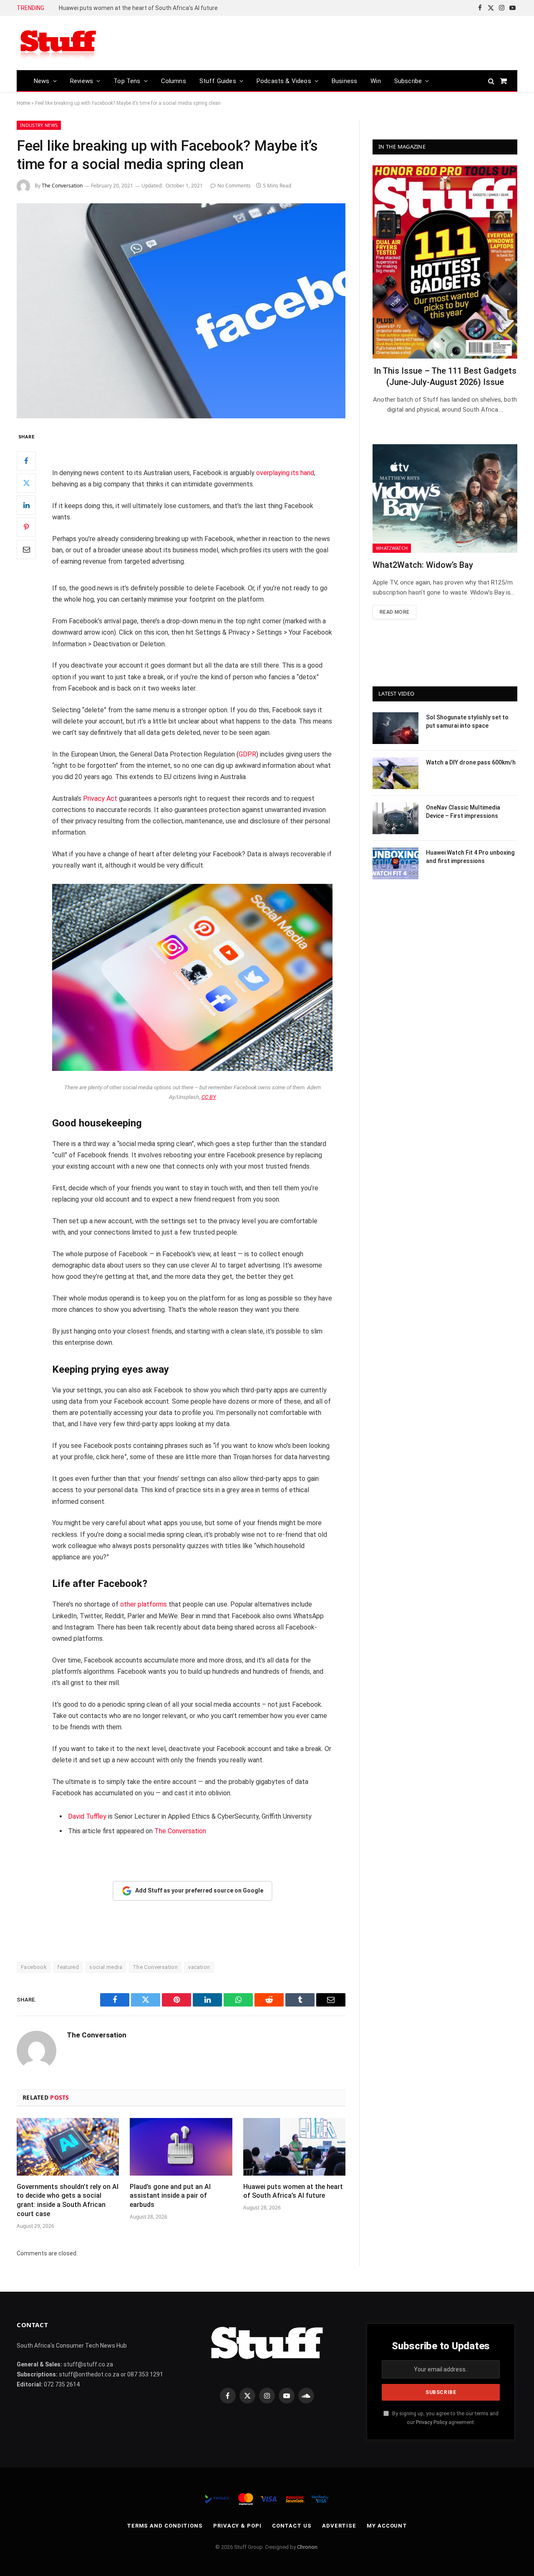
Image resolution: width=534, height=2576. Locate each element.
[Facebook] (26, 461)
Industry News (39, 125)
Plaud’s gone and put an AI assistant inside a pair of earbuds (170, 2196)
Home (23, 103)
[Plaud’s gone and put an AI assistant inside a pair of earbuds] (181, 2147)
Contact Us (292, 2526)
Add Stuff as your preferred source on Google (199, 1890)
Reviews (82, 81)
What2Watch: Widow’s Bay (423, 565)
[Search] (491, 81)
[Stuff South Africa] (58, 43)
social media (106, 1967)
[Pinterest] (26, 527)
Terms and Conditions (165, 2526)
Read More (394, 612)
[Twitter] (26, 483)
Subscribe (408, 81)
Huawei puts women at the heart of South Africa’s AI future (138, 8)
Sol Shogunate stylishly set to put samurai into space (467, 721)
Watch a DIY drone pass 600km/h (471, 762)
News (42, 81)
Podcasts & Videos (284, 81)
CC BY (209, 1097)
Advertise (339, 2526)
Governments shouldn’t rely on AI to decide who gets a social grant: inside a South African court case (68, 2200)
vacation (199, 1967)
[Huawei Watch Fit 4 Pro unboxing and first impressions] (395, 863)
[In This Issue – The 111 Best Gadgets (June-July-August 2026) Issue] (445, 262)
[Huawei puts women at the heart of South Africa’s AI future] (294, 2147)
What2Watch (392, 548)
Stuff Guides (218, 81)
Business (344, 81)
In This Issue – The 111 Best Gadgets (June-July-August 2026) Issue (445, 376)
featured (68, 1967)
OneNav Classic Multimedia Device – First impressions (463, 812)
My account (387, 2526)
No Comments (234, 186)
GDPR (247, 754)
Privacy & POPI (237, 2526)
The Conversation (62, 186)
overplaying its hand (285, 473)
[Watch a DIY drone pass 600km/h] (395, 773)
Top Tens (127, 81)
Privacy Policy (432, 2422)
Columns (174, 81)
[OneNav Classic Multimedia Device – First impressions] (395, 818)
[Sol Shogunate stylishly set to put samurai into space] (395, 728)
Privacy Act (100, 798)
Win (376, 81)
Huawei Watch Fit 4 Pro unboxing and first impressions (470, 857)
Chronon (307, 2547)
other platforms (144, 1604)
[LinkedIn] (26, 505)
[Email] (26, 549)
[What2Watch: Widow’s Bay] (445, 498)
